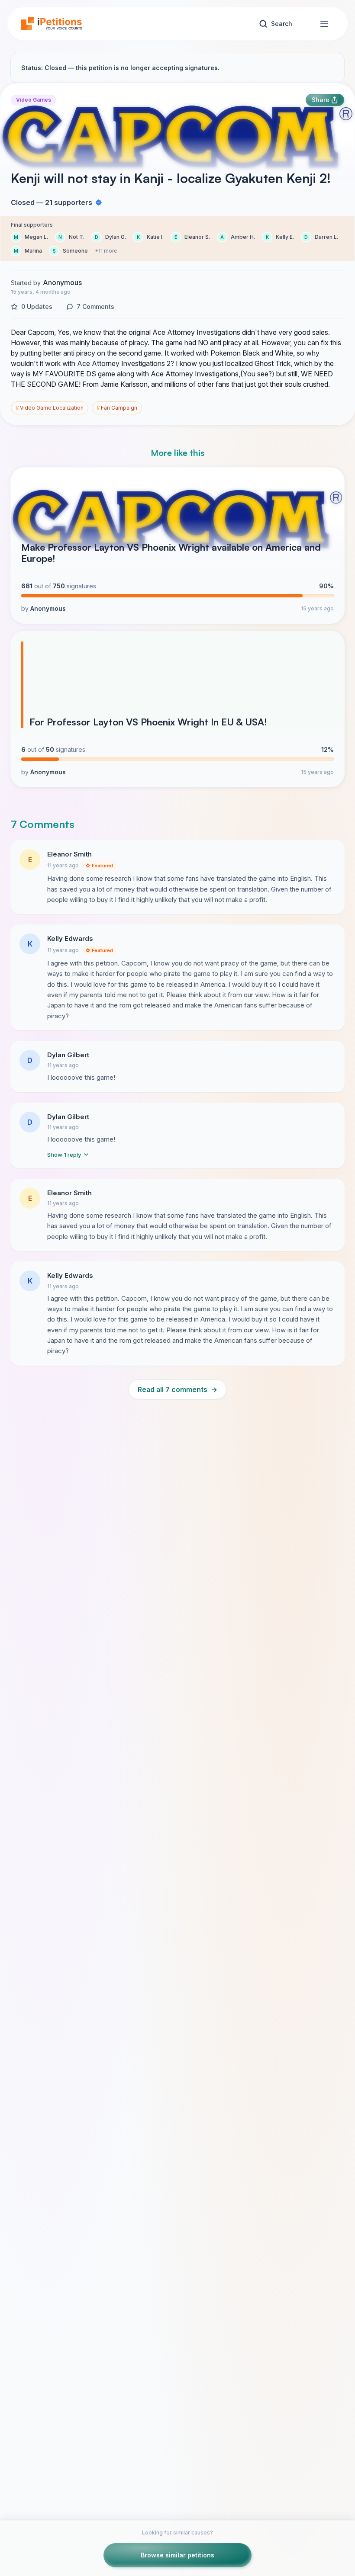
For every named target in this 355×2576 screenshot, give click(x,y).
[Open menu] (324, 24)
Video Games (34, 100)
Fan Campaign (117, 408)
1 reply (64, 1155)
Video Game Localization (50, 408)
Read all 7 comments (177, 1389)
